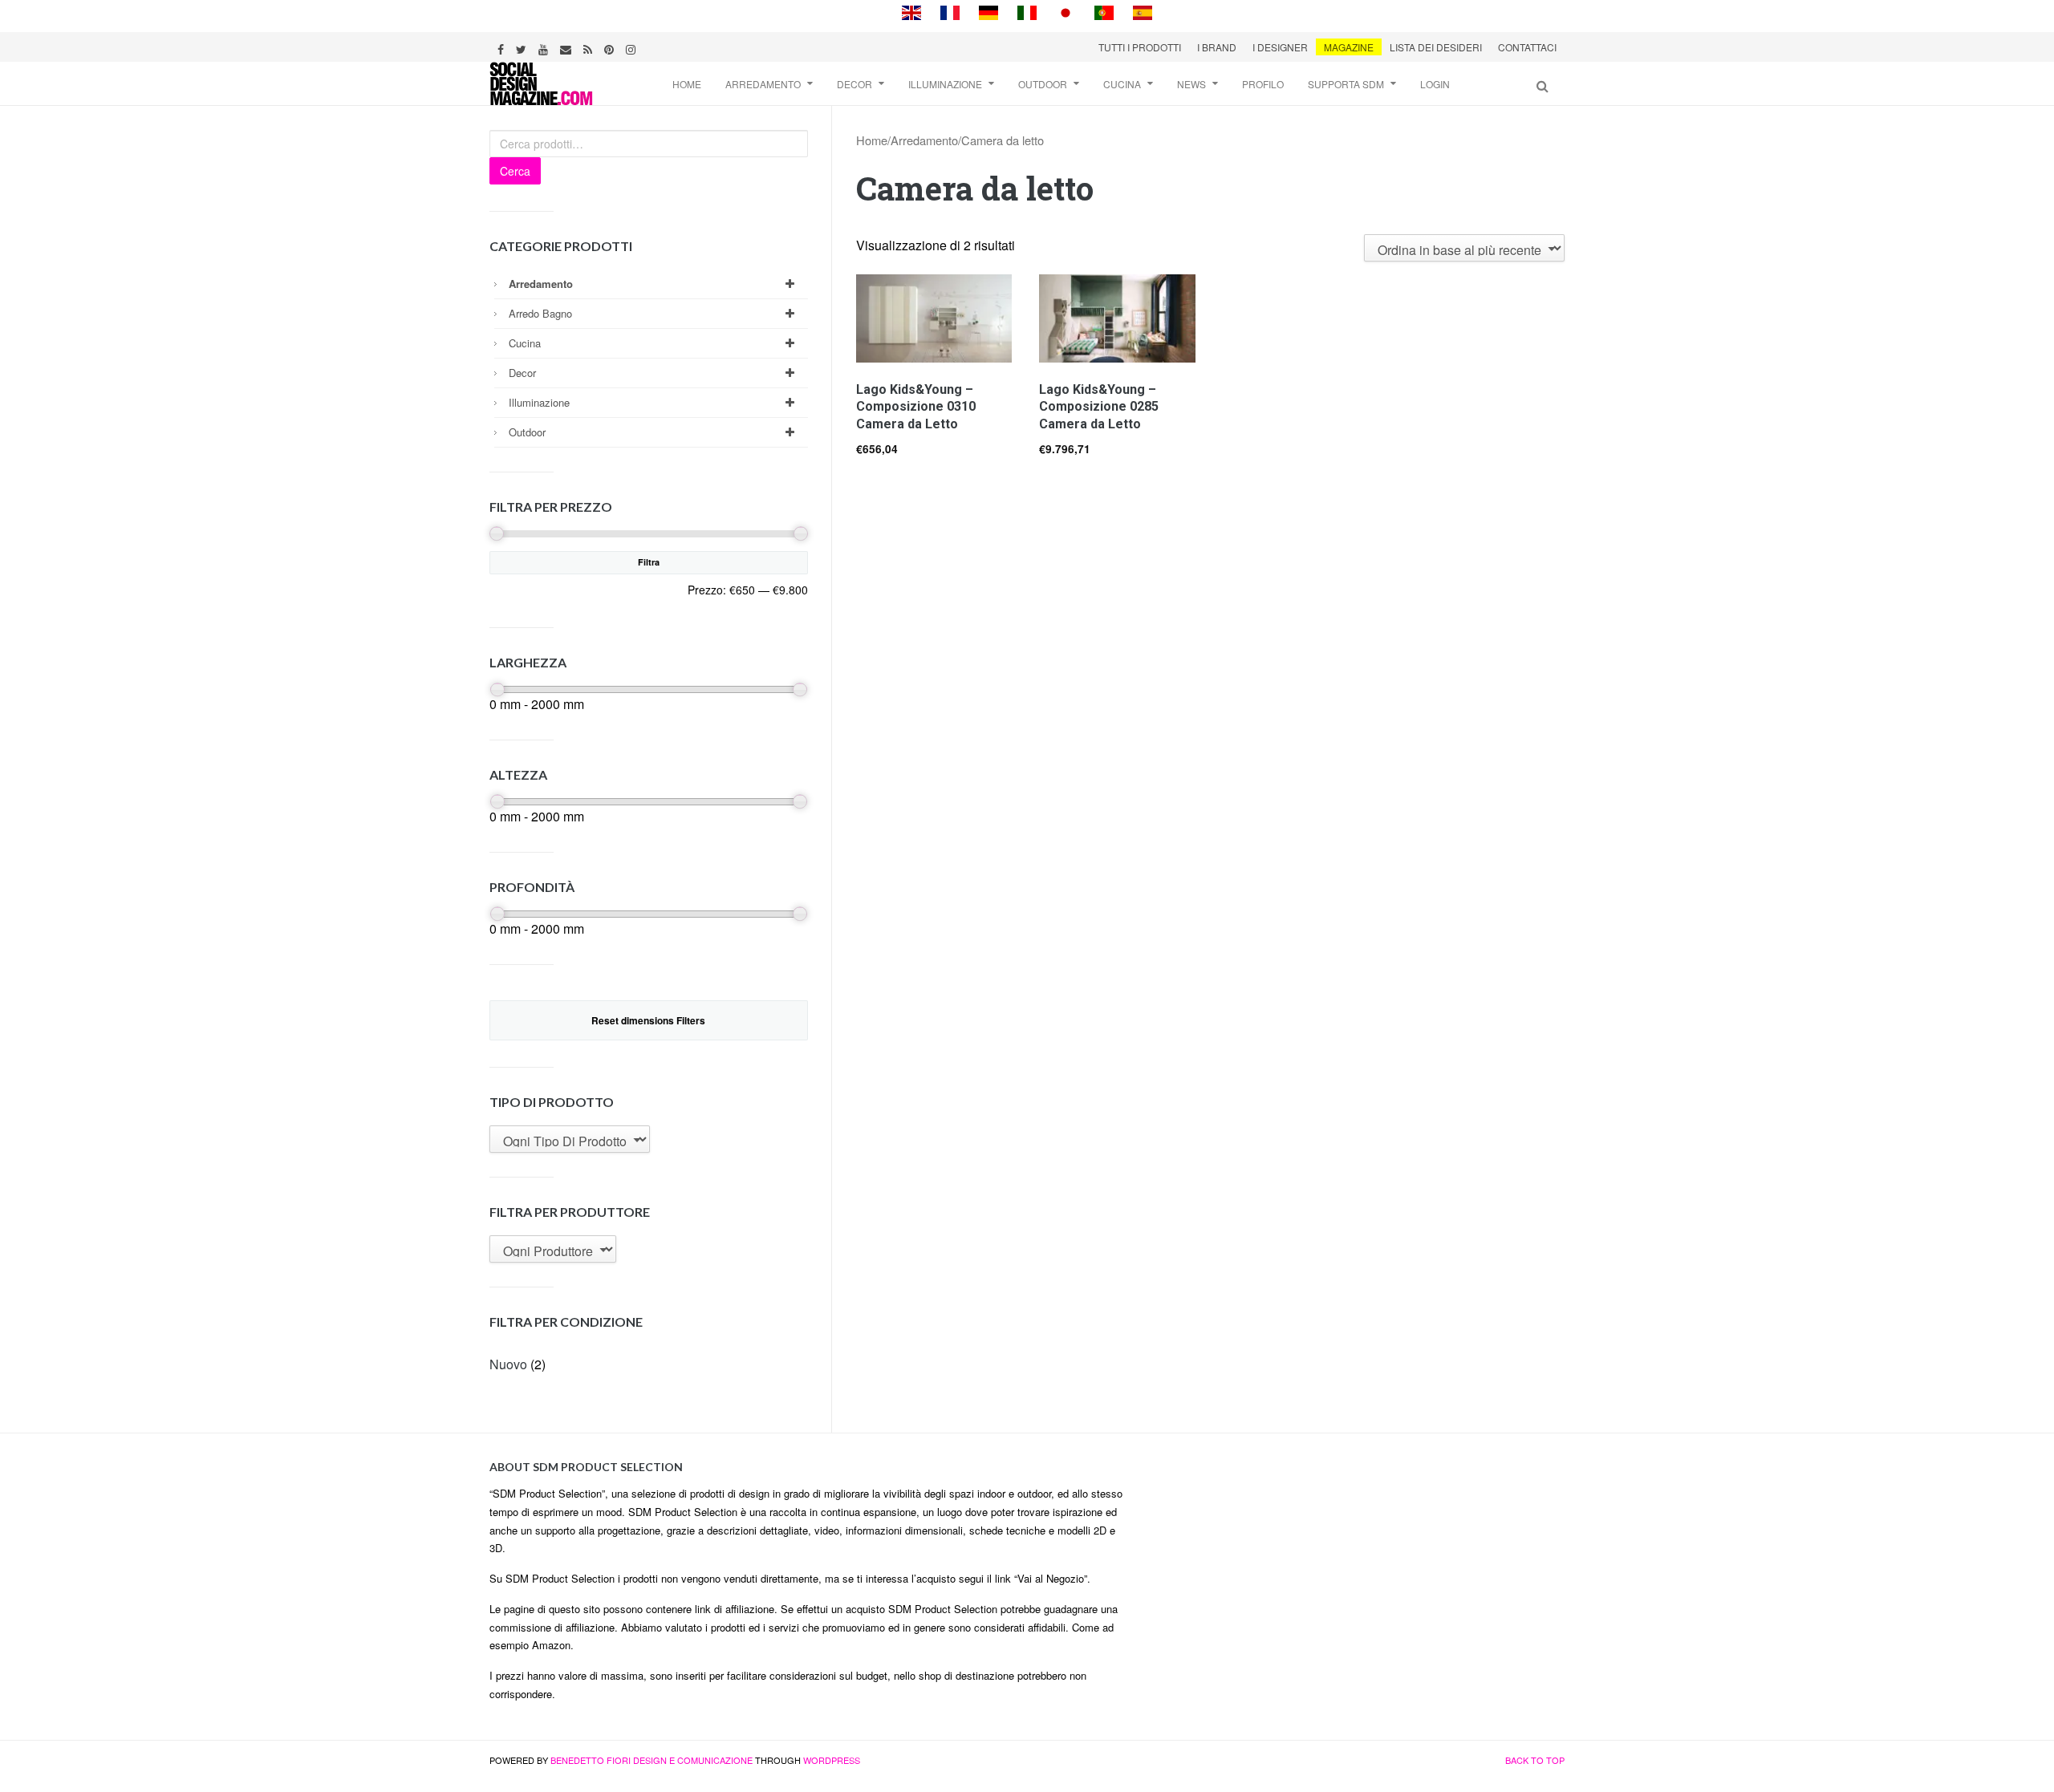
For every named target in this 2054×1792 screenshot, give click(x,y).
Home (687, 84)
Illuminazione (945, 84)
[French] (950, 11)
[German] (988, 11)
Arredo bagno (540, 313)
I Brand (1217, 47)
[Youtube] (545, 47)
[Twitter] (523, 47)
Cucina (1122, 84)
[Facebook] (503, 47)
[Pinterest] (611, 47)
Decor (854, 84)
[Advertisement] (1357, 1570)
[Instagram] (633, 47)
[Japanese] (1066, 11)
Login (1435, 84)
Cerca (515, 171)
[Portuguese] (1104, 11)
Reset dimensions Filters (648, 1020)
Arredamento (763, 84)
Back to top (1535, 1760)
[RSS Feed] (590, 47)
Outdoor (1043, 84)
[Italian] (1027, 11)
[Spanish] (1143, 11)
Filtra (649, 562)
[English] (911, 11)
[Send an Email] (568, 47)
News (1191, 84)
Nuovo (508, 1364)
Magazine (1349, 47)
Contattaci (1527, 47)
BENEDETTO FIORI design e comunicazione (652, 1760)
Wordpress (832, 1760)
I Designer (1280, 47)
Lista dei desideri (1436, 47)
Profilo (1263, 84)
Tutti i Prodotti (1140, 47)
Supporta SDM (1346, 84)
